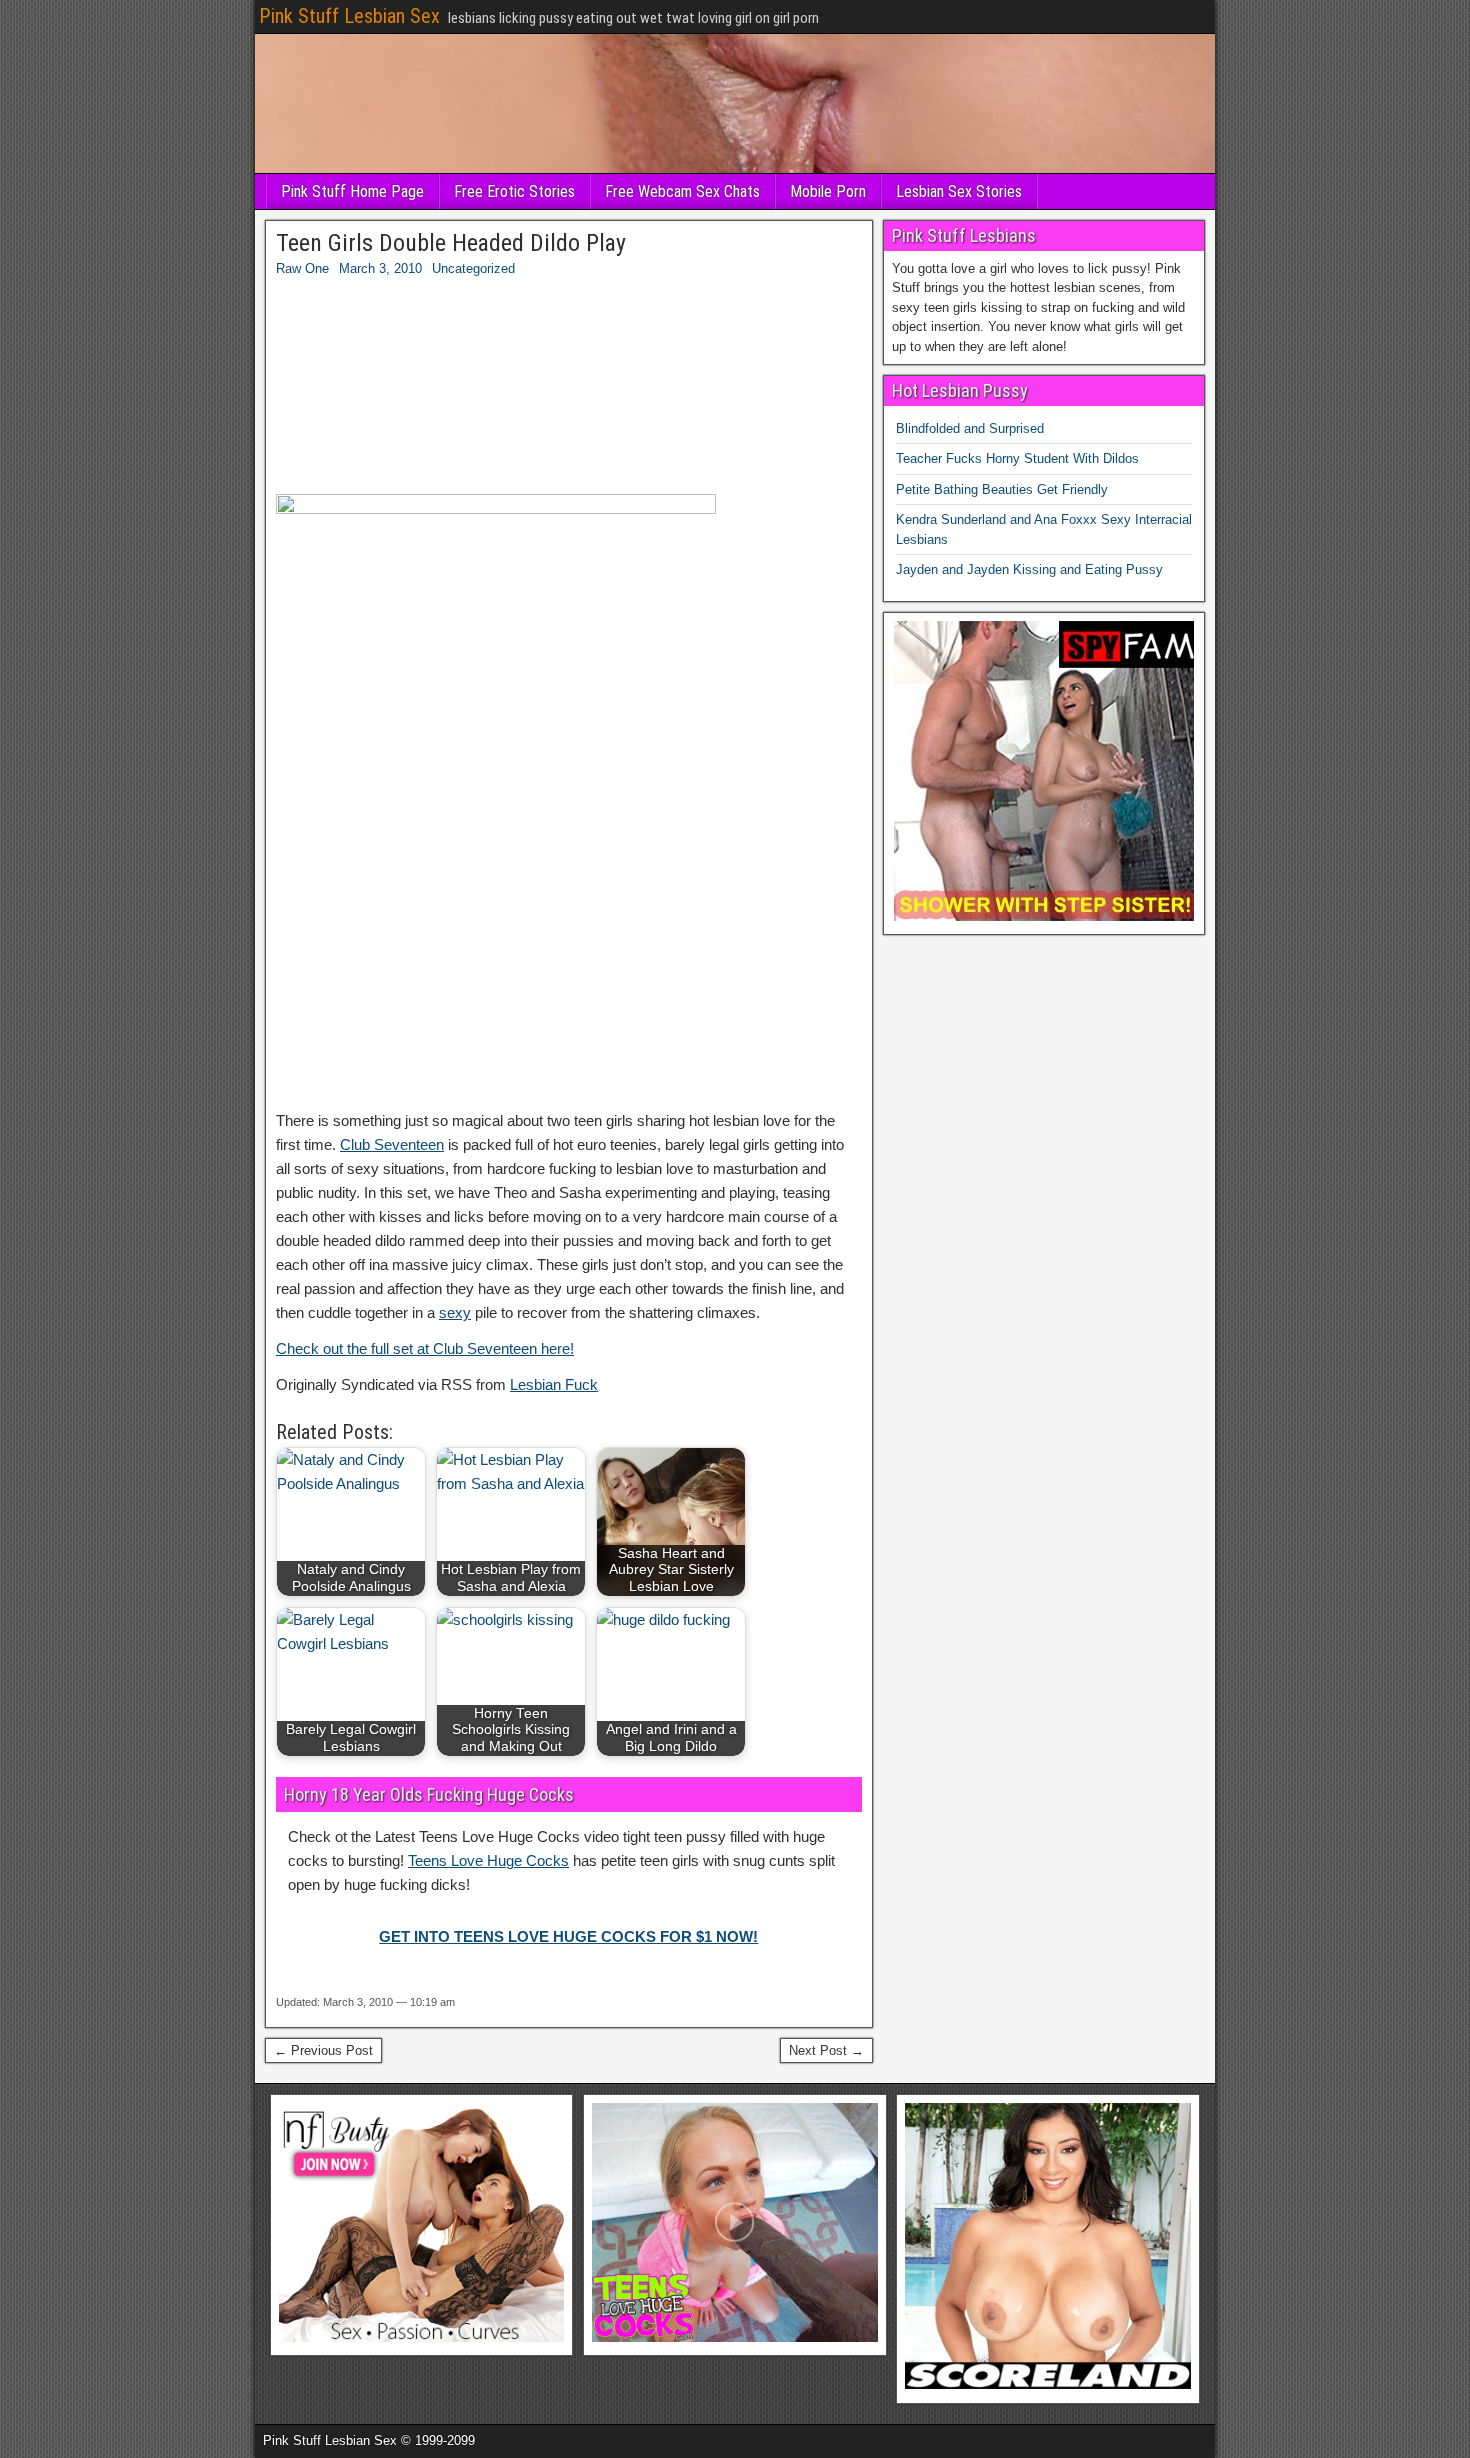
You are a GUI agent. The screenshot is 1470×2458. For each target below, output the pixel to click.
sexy (455, 1312)
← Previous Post (323, 2050)
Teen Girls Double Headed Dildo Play (451, 243)
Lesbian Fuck (554, 1384)
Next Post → (826, 2050)
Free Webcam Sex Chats (682, 191)
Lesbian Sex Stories (959, 191)
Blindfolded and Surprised (970, 428)
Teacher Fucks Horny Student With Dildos (1017, 458)
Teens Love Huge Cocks (488, 1860)
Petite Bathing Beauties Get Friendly (1002, 489)
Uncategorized (473, 268)
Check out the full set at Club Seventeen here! (425, 1348)
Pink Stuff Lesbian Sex (349, 16)
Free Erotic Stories (514, 191)
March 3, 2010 (380, 268)
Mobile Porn (828, 191)
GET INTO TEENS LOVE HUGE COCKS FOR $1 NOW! (568, 1936)
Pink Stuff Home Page (352, 191)
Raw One (302, 268)
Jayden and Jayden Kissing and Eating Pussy (1029, 569)
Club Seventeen (392, 1144)
